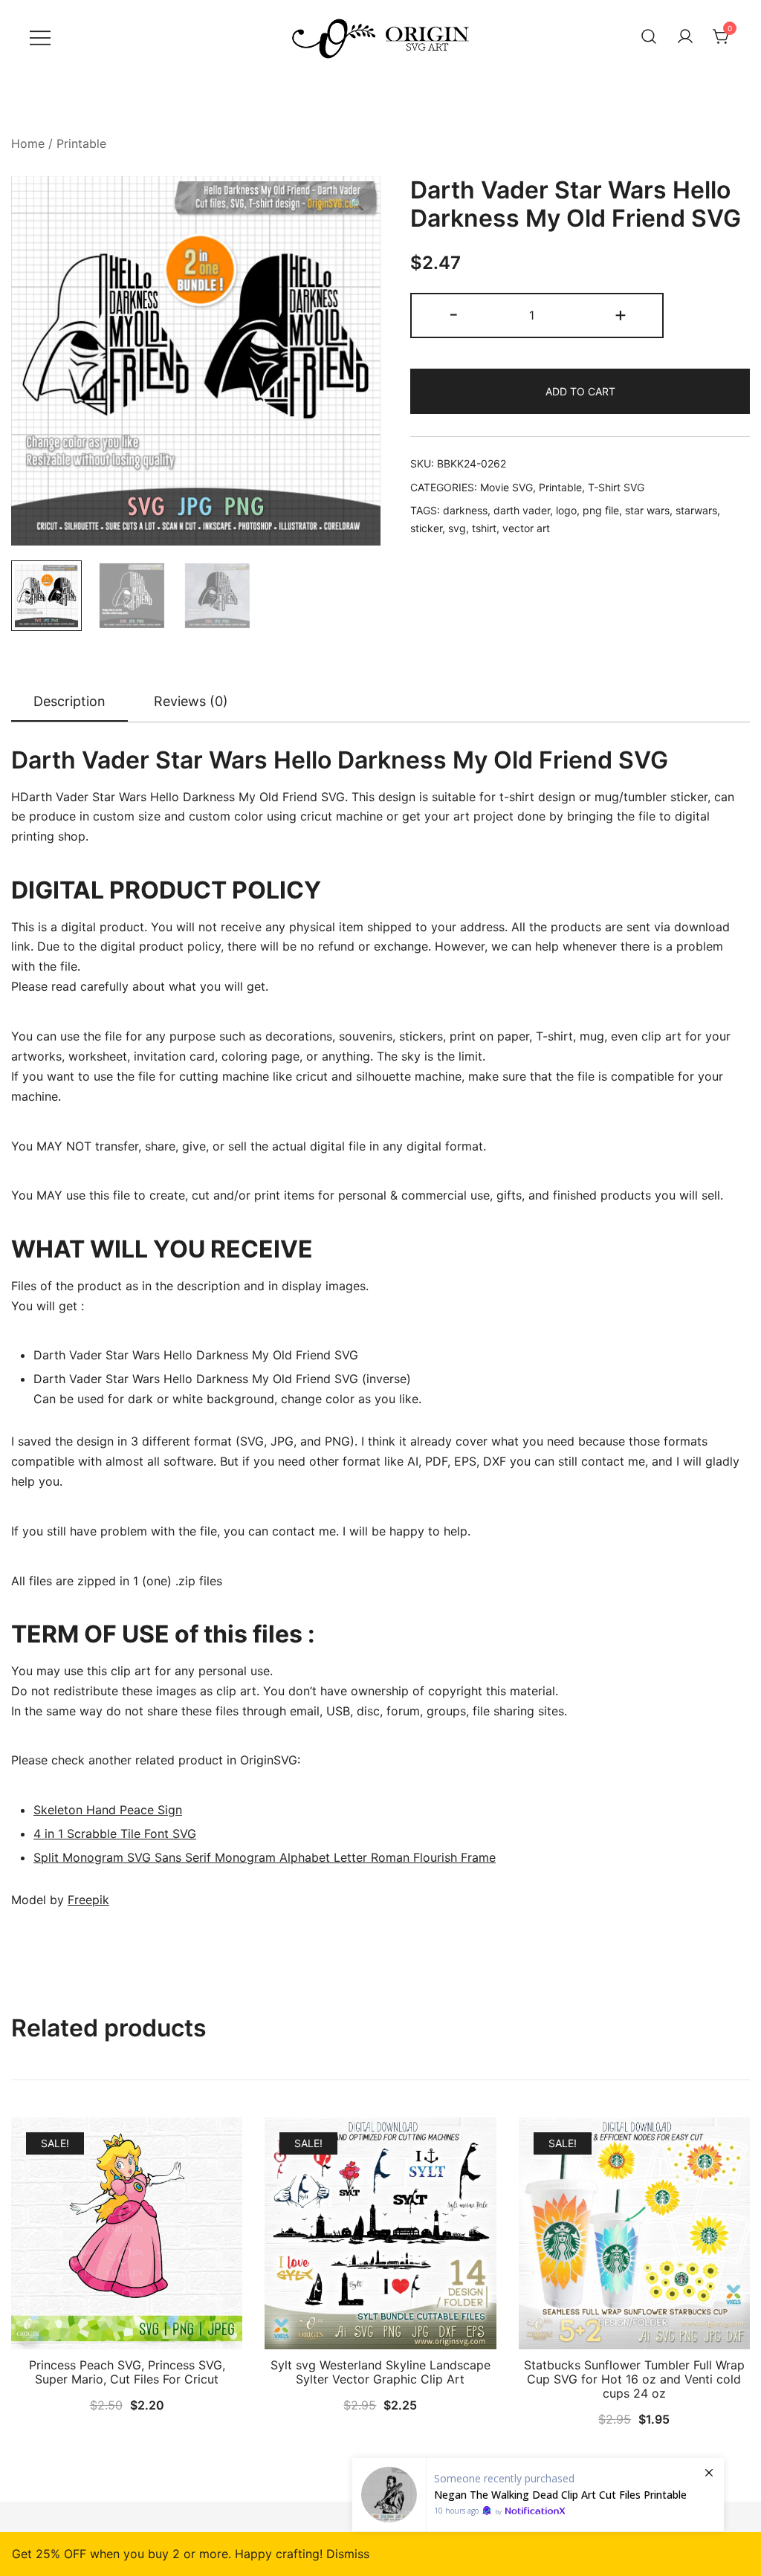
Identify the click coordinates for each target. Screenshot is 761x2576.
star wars (647, 510)
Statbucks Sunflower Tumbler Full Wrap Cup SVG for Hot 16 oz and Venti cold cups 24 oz (634, 2379)
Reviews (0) (191, 701)
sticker (426, 528)
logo (566, 510)
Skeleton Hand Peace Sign (108, 1810)
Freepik (88, 1900)
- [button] (454, 314)
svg (457, 528)
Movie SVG (506, 487)
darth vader (522, 510)
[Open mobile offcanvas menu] (40, 37)
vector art (526, 528)
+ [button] (621, 314)
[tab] (69, 702)
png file (601, 510)
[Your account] (685, 37)
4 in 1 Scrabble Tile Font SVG (115, 1834)
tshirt (484, 528)
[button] (357, 204)
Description (69, 701)
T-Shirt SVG (616, 487)
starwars (696, 510)
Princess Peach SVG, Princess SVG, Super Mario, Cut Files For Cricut (127, 2372)
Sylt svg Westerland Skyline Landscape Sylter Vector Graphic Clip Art (380, 2372)
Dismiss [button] (348, 2554)
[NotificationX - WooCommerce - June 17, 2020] (538, 2495)
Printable (81, 143)
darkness (465, 510)
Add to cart (580, 391)
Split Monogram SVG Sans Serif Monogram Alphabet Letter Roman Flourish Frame (265, 1857)
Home (28, 143)
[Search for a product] (649, 37)
